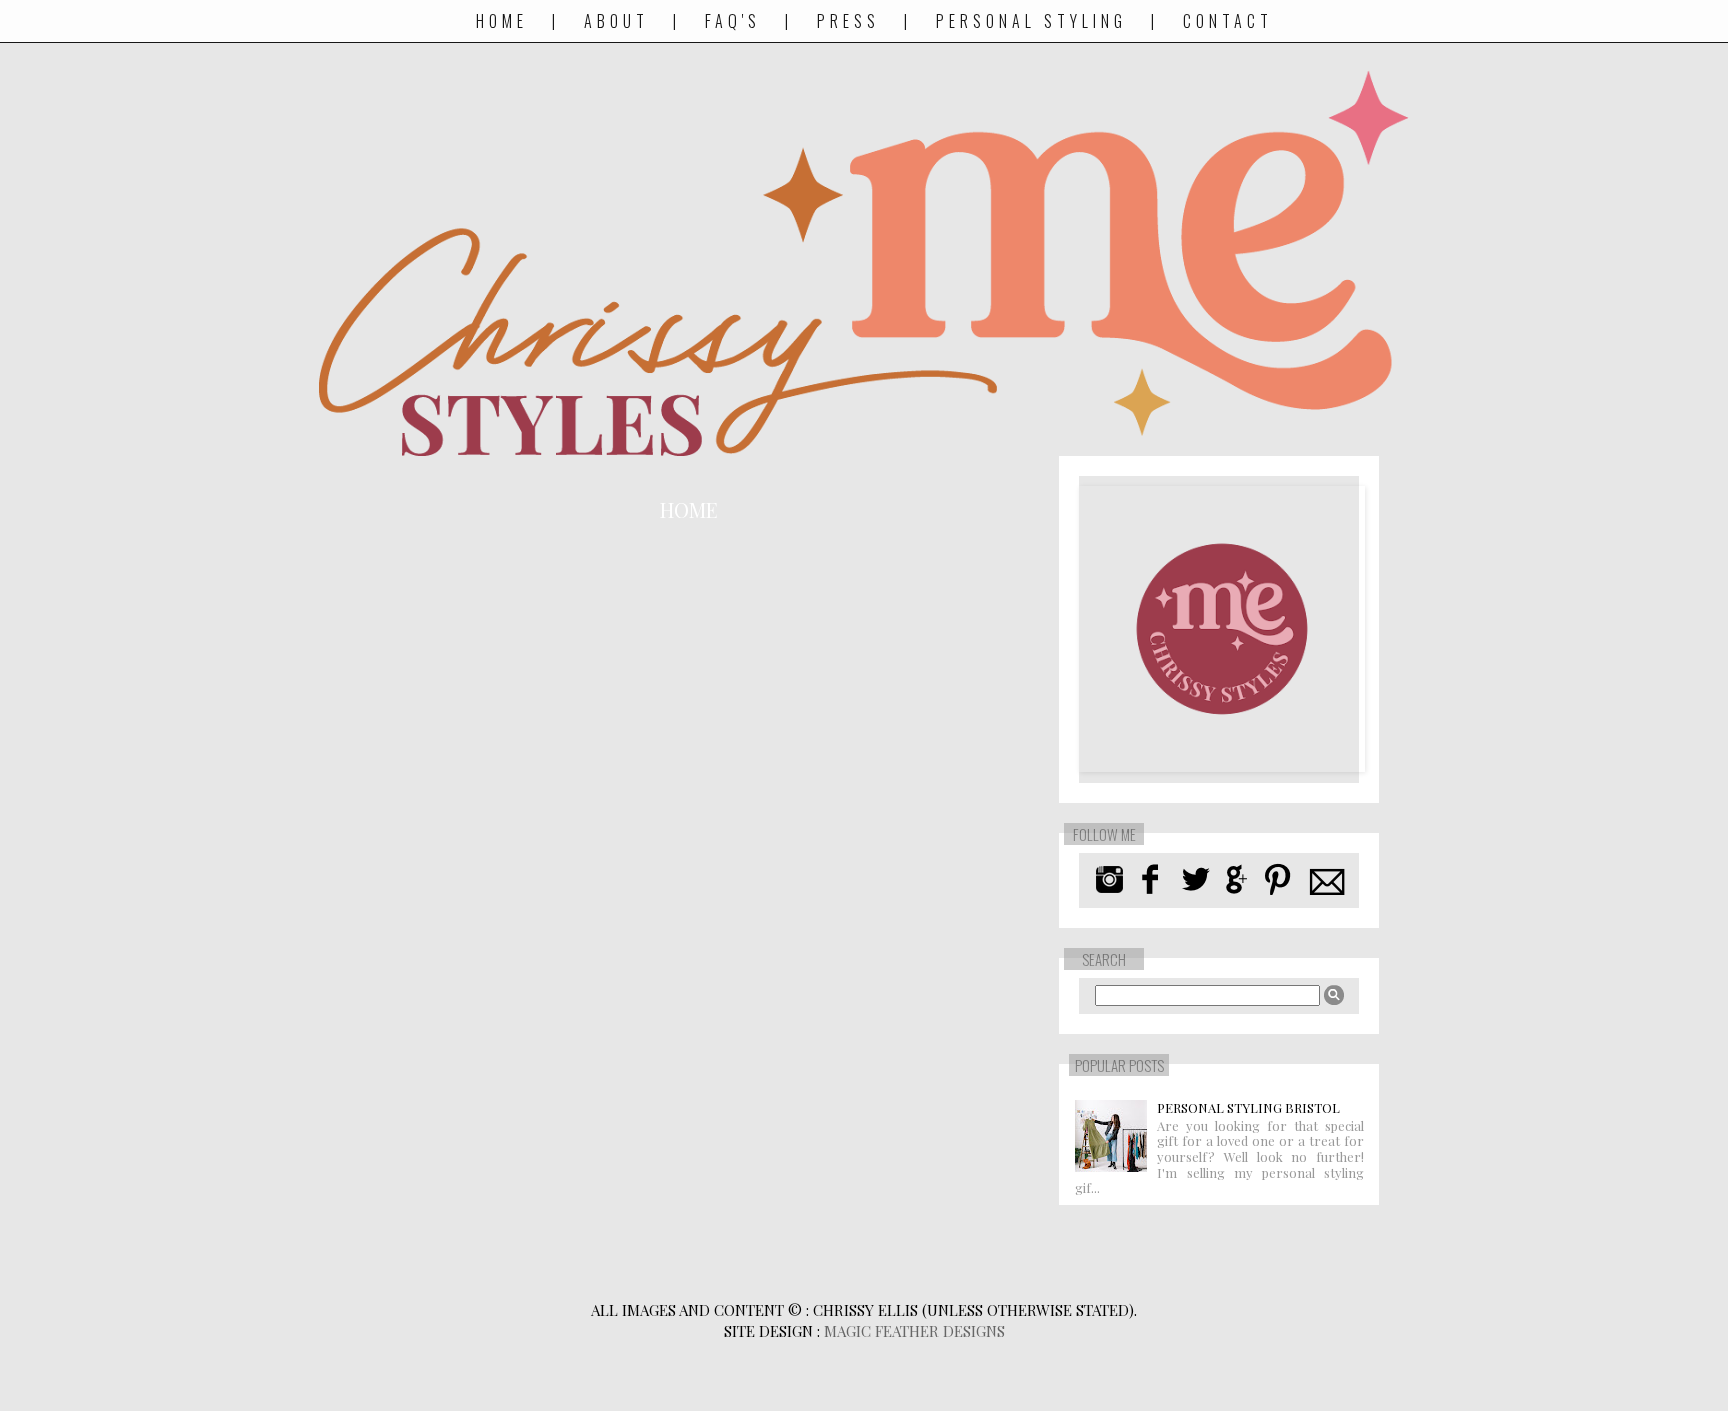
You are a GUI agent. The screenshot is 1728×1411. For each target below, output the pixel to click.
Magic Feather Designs (914, 1331)
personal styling (1035, 21)
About (616, 21)
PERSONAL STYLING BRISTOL (1248, 1107)
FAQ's (733, 21)
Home (502, 21)
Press (848, 21)
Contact (1228, 21)
